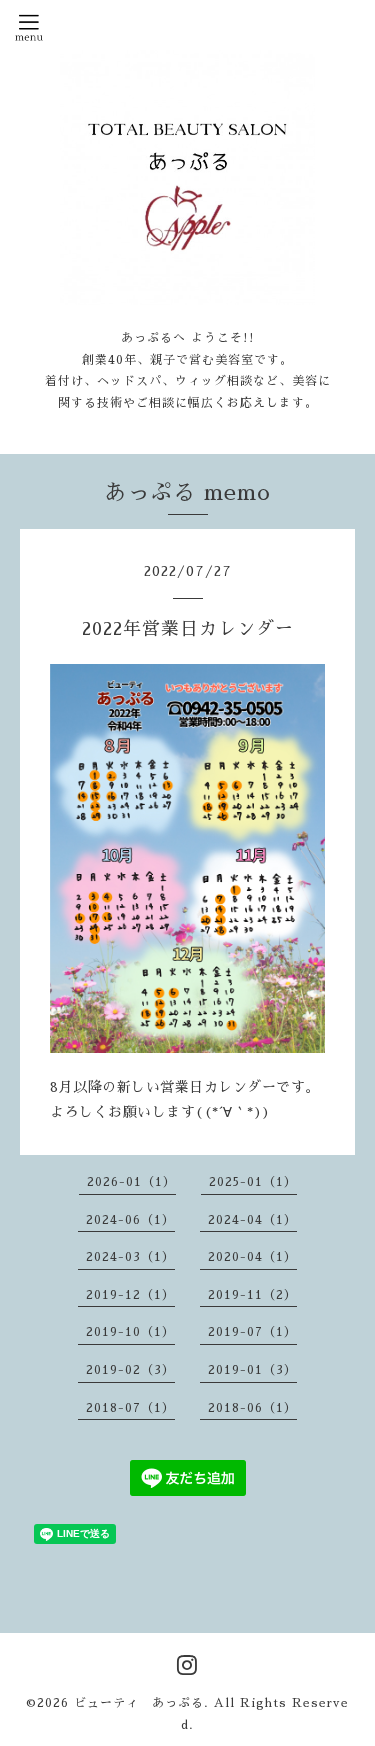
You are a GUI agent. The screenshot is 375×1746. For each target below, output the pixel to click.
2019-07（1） (252, 1332)
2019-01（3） (252, 1370)
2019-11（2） (252, 1295)
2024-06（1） (130, 1220)
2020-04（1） (252, 1257)
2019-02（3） (130, 1370)
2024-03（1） (130, 1257)
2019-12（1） (130, 1295)
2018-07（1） (130, 1408)
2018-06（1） (252, 1408)
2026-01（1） (131, 1182)
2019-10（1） (130, 1332)
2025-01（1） (253, 1182)
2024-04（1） (252, 1220)
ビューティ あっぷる (139, 1703)
